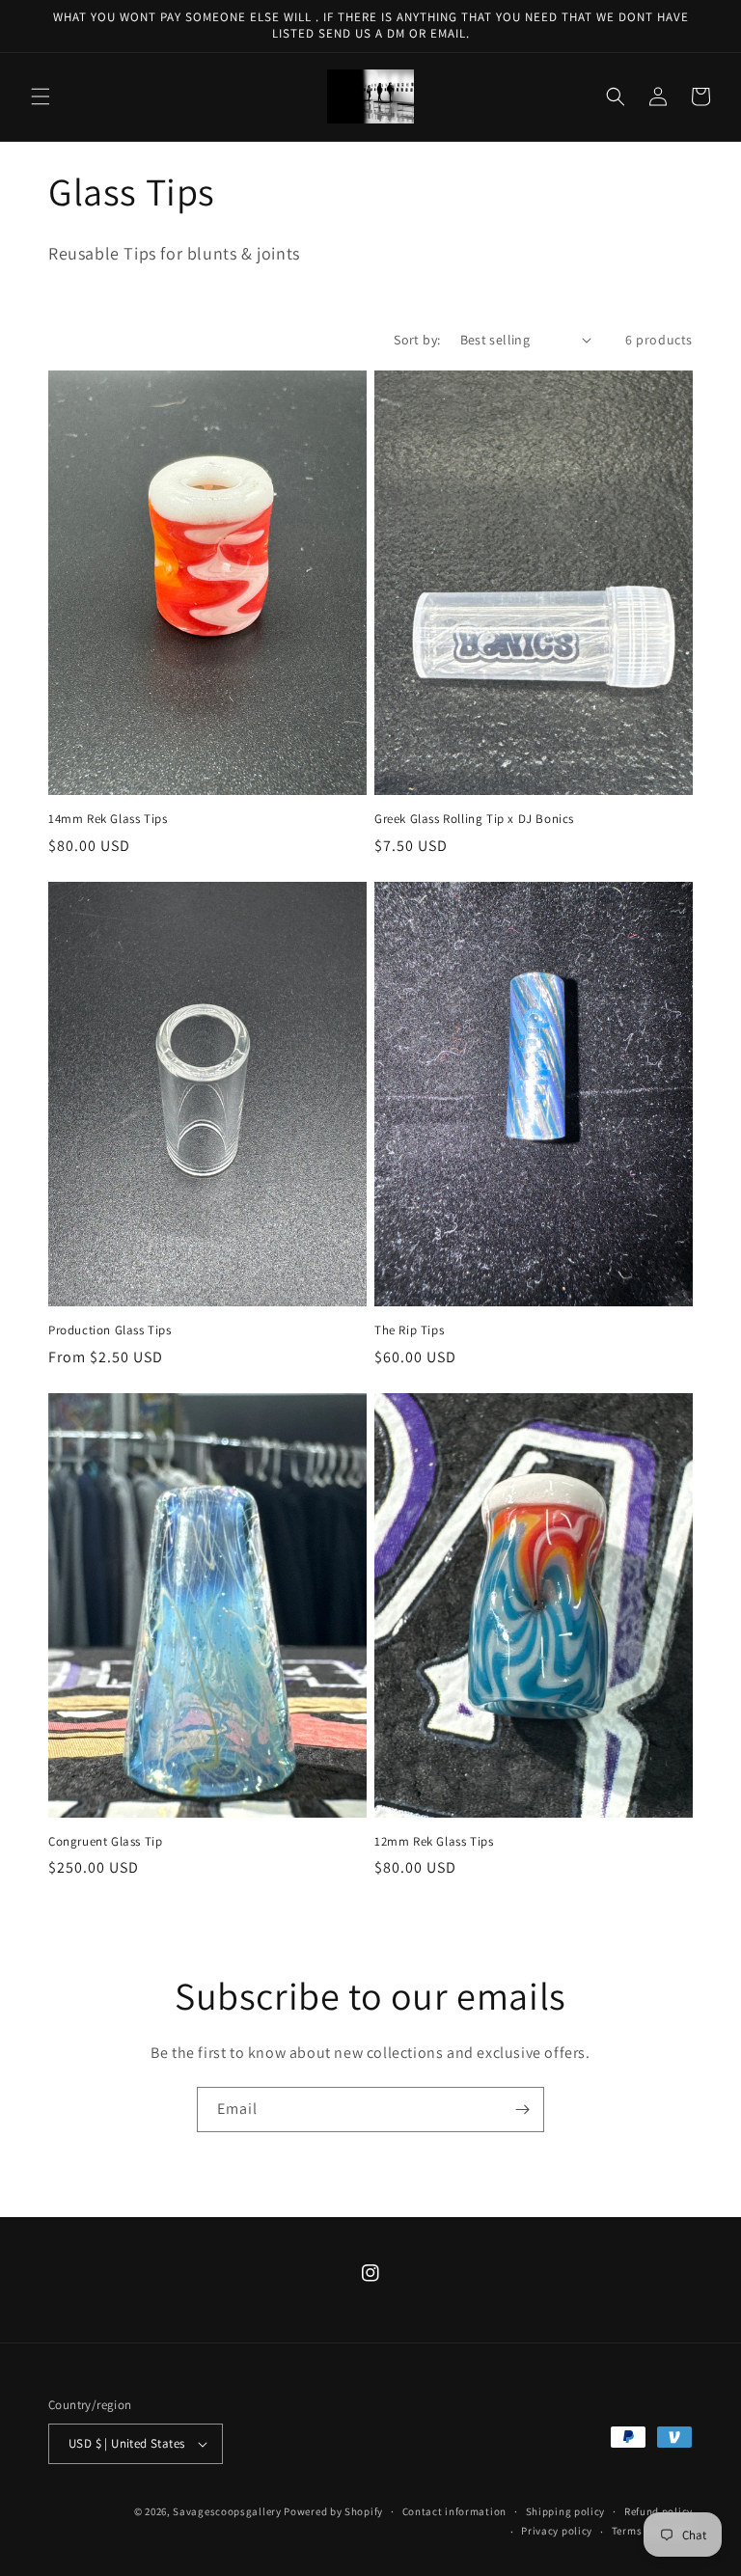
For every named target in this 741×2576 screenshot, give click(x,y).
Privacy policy (557, 2531)
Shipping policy (566, 2511)
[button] (41, 96)
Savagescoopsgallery (228, 2511)
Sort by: (417, 340)
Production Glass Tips (110, 1330)
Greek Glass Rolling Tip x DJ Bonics (474, 819)
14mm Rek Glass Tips (108, 819)
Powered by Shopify (333, 2511)
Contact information (454, 2511)
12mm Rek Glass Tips (434, 1842)
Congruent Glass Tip (105, 1842)
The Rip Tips (409, 1330)
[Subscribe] (522, 2110)
